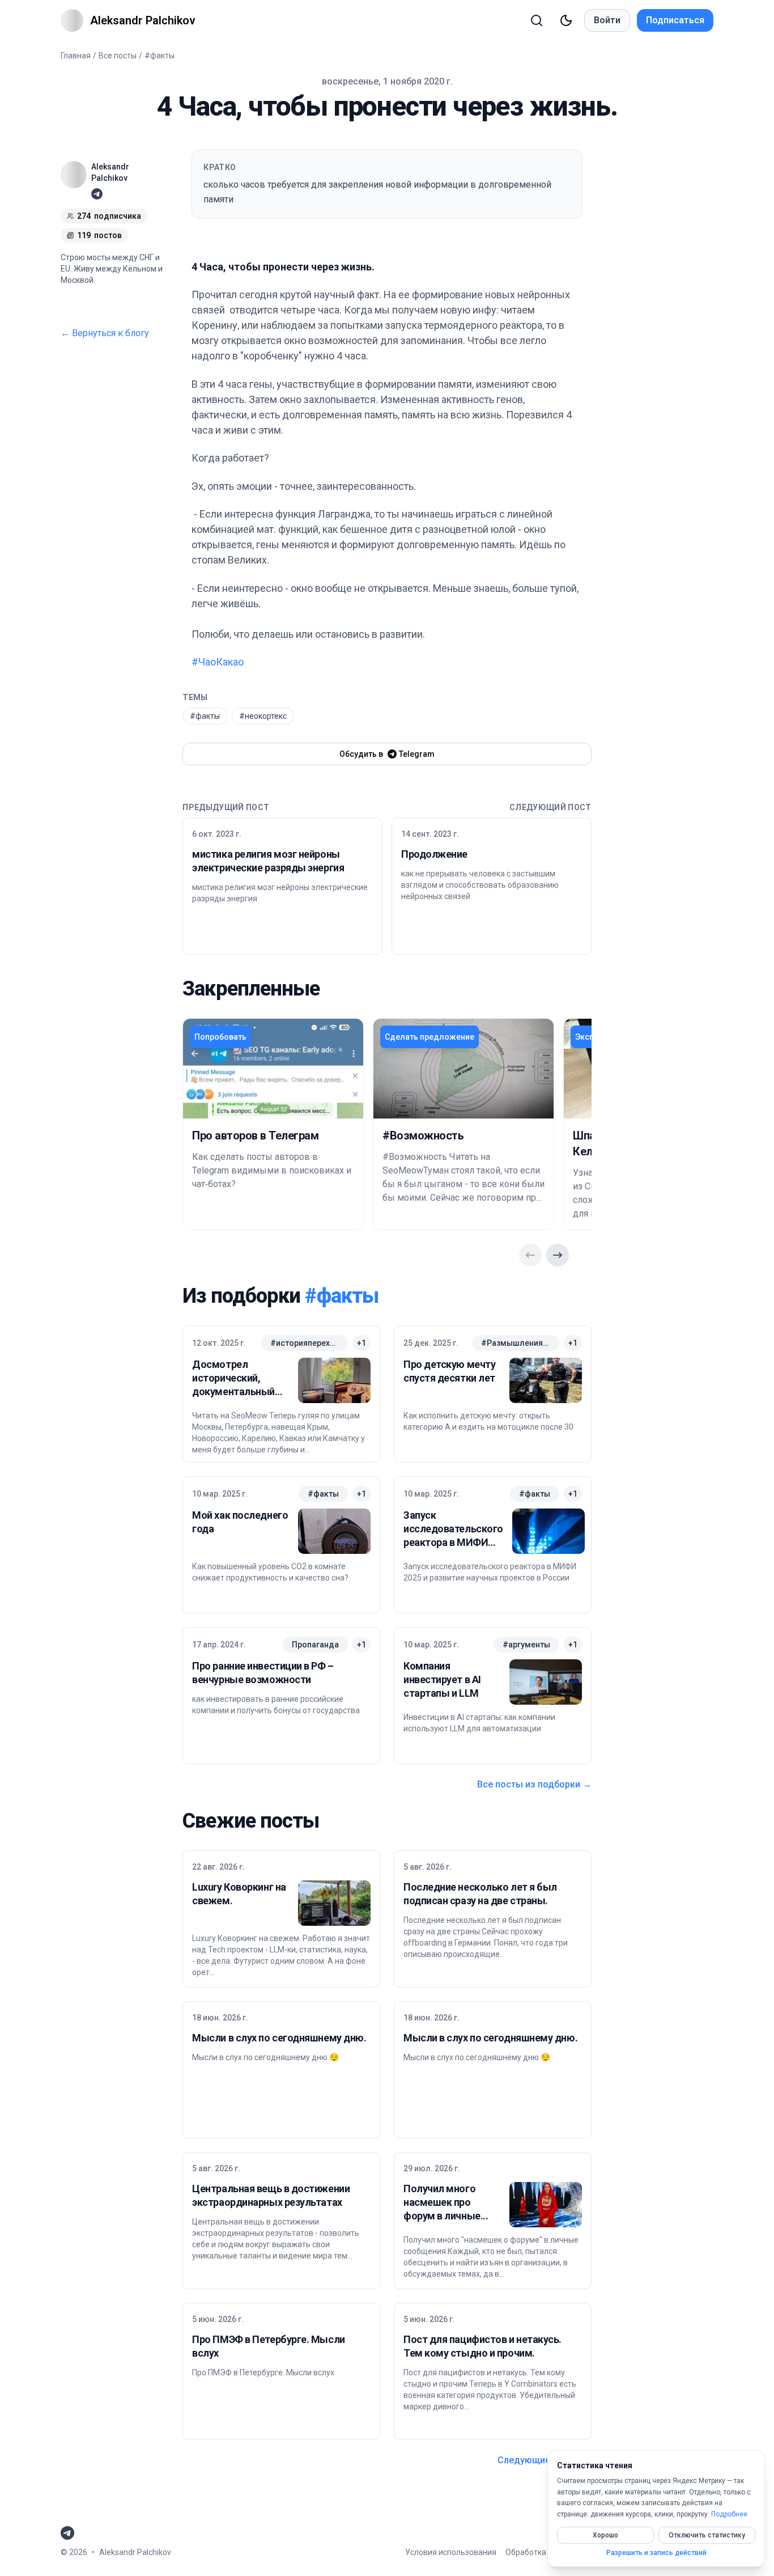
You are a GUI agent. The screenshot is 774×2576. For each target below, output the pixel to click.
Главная (76, 56)
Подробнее (729, 2514)
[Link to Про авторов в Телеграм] (273, 1069)
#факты (160, 56)
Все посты (118, 56)
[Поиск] (537, 20)
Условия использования (451, 2552)
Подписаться (675, 20)
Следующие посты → (545, 2460)
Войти (607, 20)
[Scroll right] (558, 1255)
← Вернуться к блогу (105, 333)
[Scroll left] (530, 1255)
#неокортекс (263, 716)
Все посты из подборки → (534, 1784)
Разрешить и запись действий (656, 2553)
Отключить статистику (707, 2535)
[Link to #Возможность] (463, 1069)
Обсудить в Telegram (387, 754)
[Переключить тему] (566, 20)
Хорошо (605, 2535)
